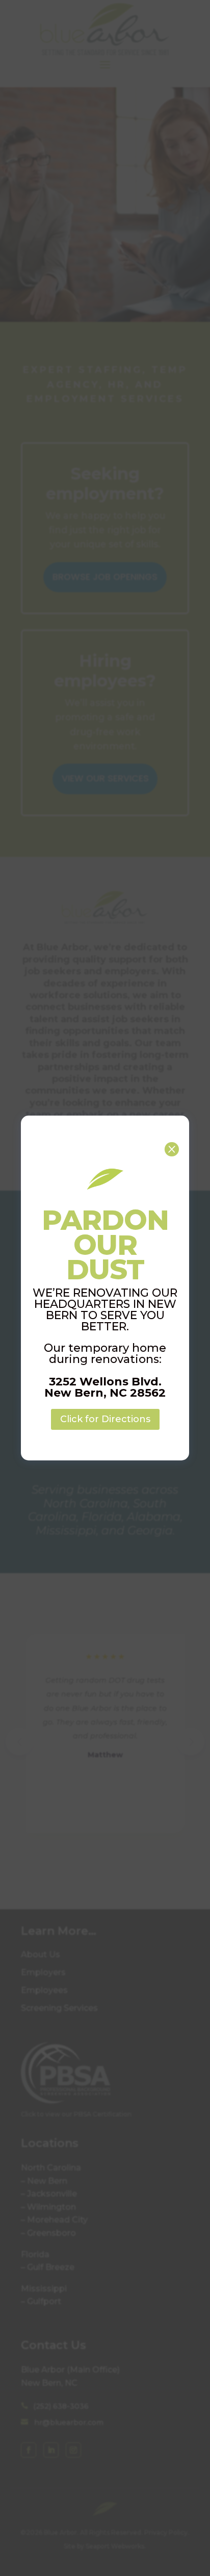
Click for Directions (105, 1419)
